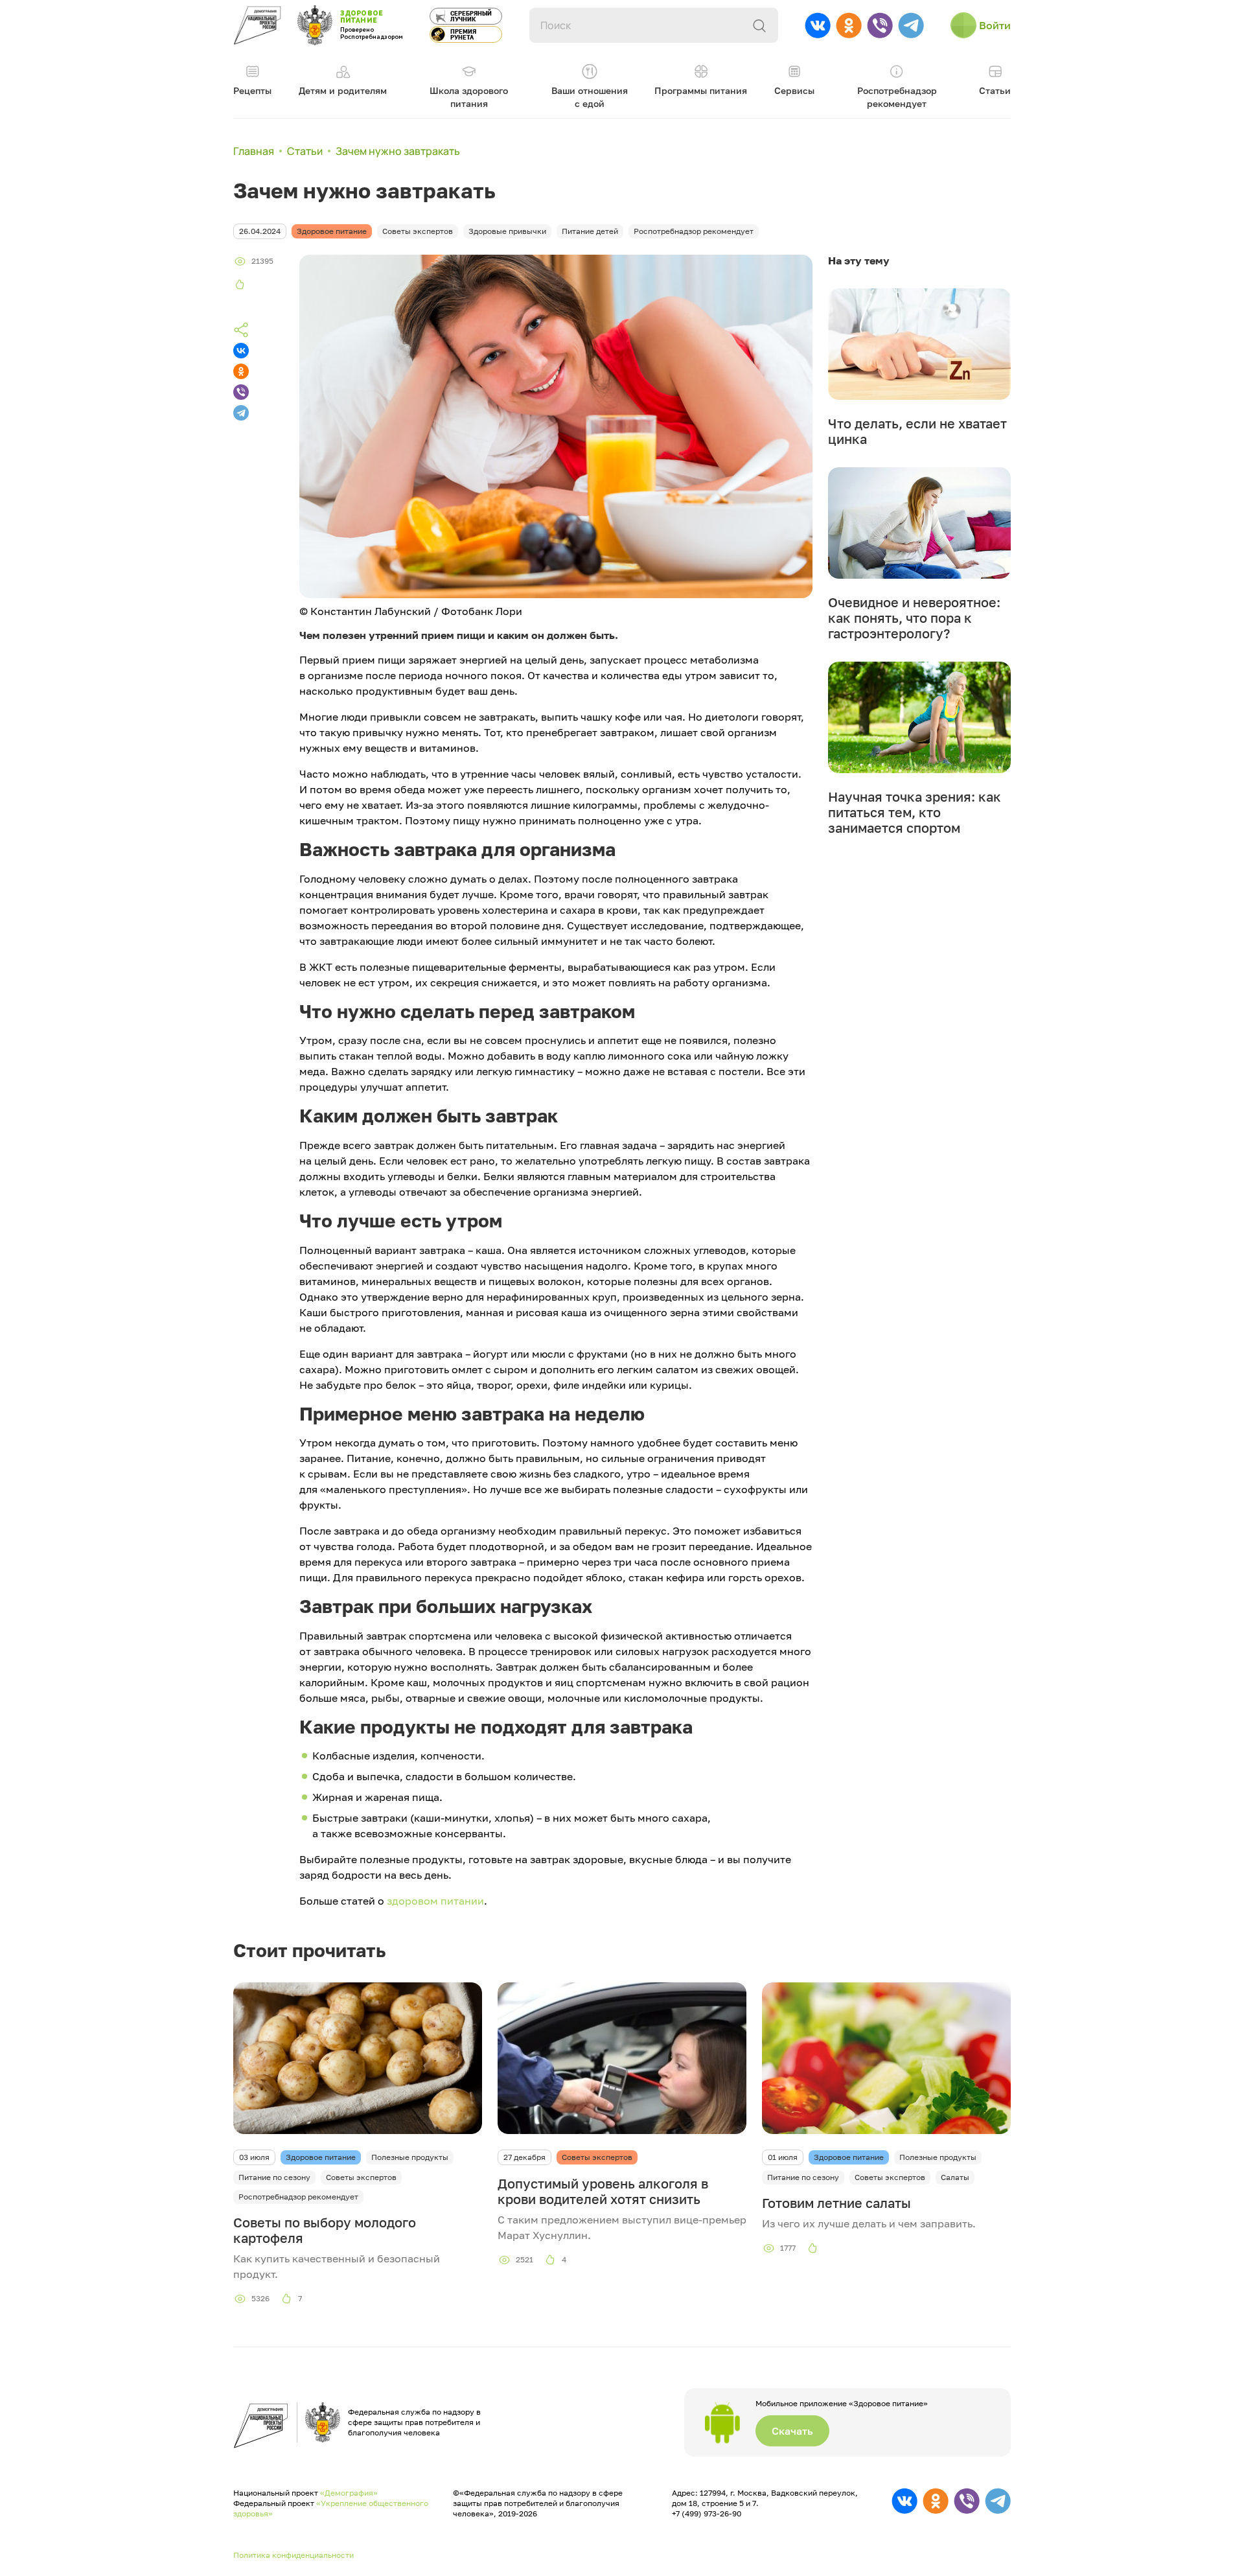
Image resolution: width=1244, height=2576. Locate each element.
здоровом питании (435, 1901)
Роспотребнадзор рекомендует (298, 2197)
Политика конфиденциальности (294, 2555)
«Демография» (349, 2493)
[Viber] (241, 392)
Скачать (792, 2431)
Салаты (955, 2177)
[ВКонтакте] (241, 351)
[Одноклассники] (241, 371)
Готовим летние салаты (836, 2203)
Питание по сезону (274, 2177)
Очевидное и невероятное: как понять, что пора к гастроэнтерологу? (914, 618)
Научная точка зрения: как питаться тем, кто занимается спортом (915, 812)
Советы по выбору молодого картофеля (325, 2230)
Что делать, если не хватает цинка (917, 431)
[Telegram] (241, 413)
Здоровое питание (321, 2157)
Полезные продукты (410, 2157)
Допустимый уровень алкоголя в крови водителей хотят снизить (603, 2191)
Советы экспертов (361, 2177)
